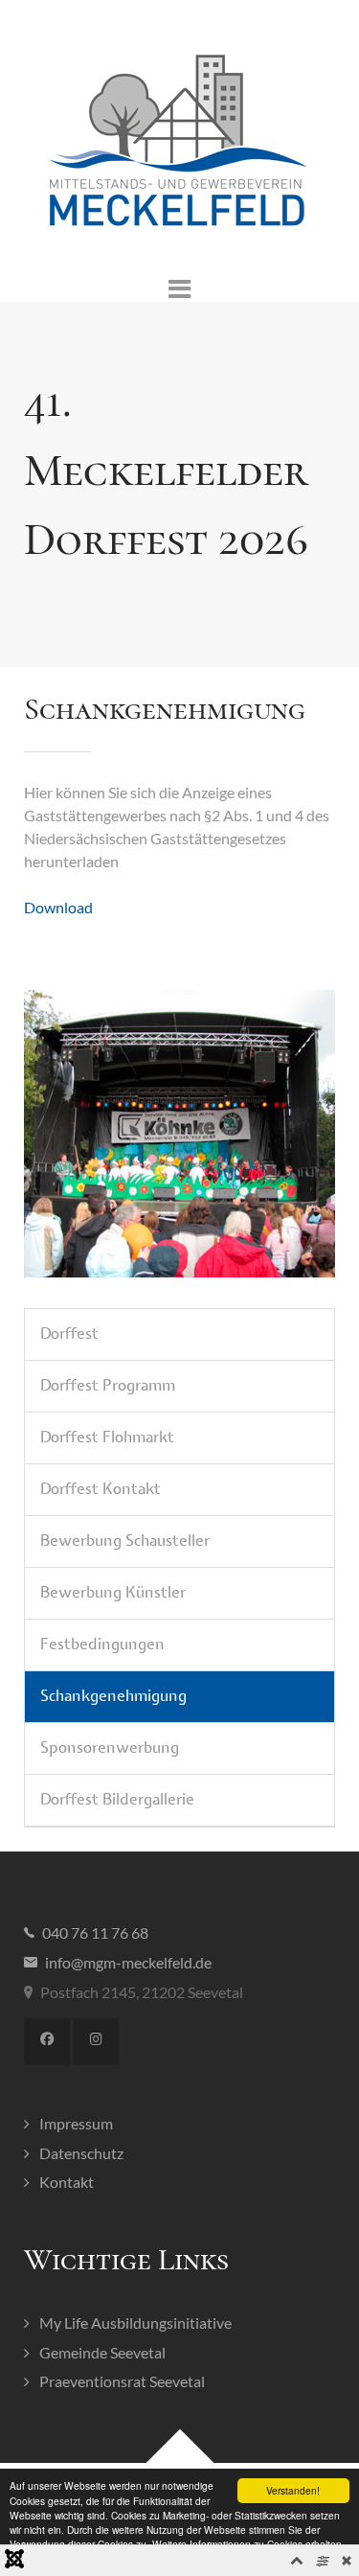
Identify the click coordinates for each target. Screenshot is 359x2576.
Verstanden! (293, 2490)
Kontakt (67, 2182)
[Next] (299, 1134)
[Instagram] (96, 2041)
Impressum (76, 2123)
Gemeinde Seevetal (102, 2352)
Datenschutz (81, 2153)
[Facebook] (47, 2041)
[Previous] (60, 1134)
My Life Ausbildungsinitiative (135, 2323)
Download (58, 907)
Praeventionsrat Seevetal (122, 2381)
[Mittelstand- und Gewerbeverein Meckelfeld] (179, 141)
